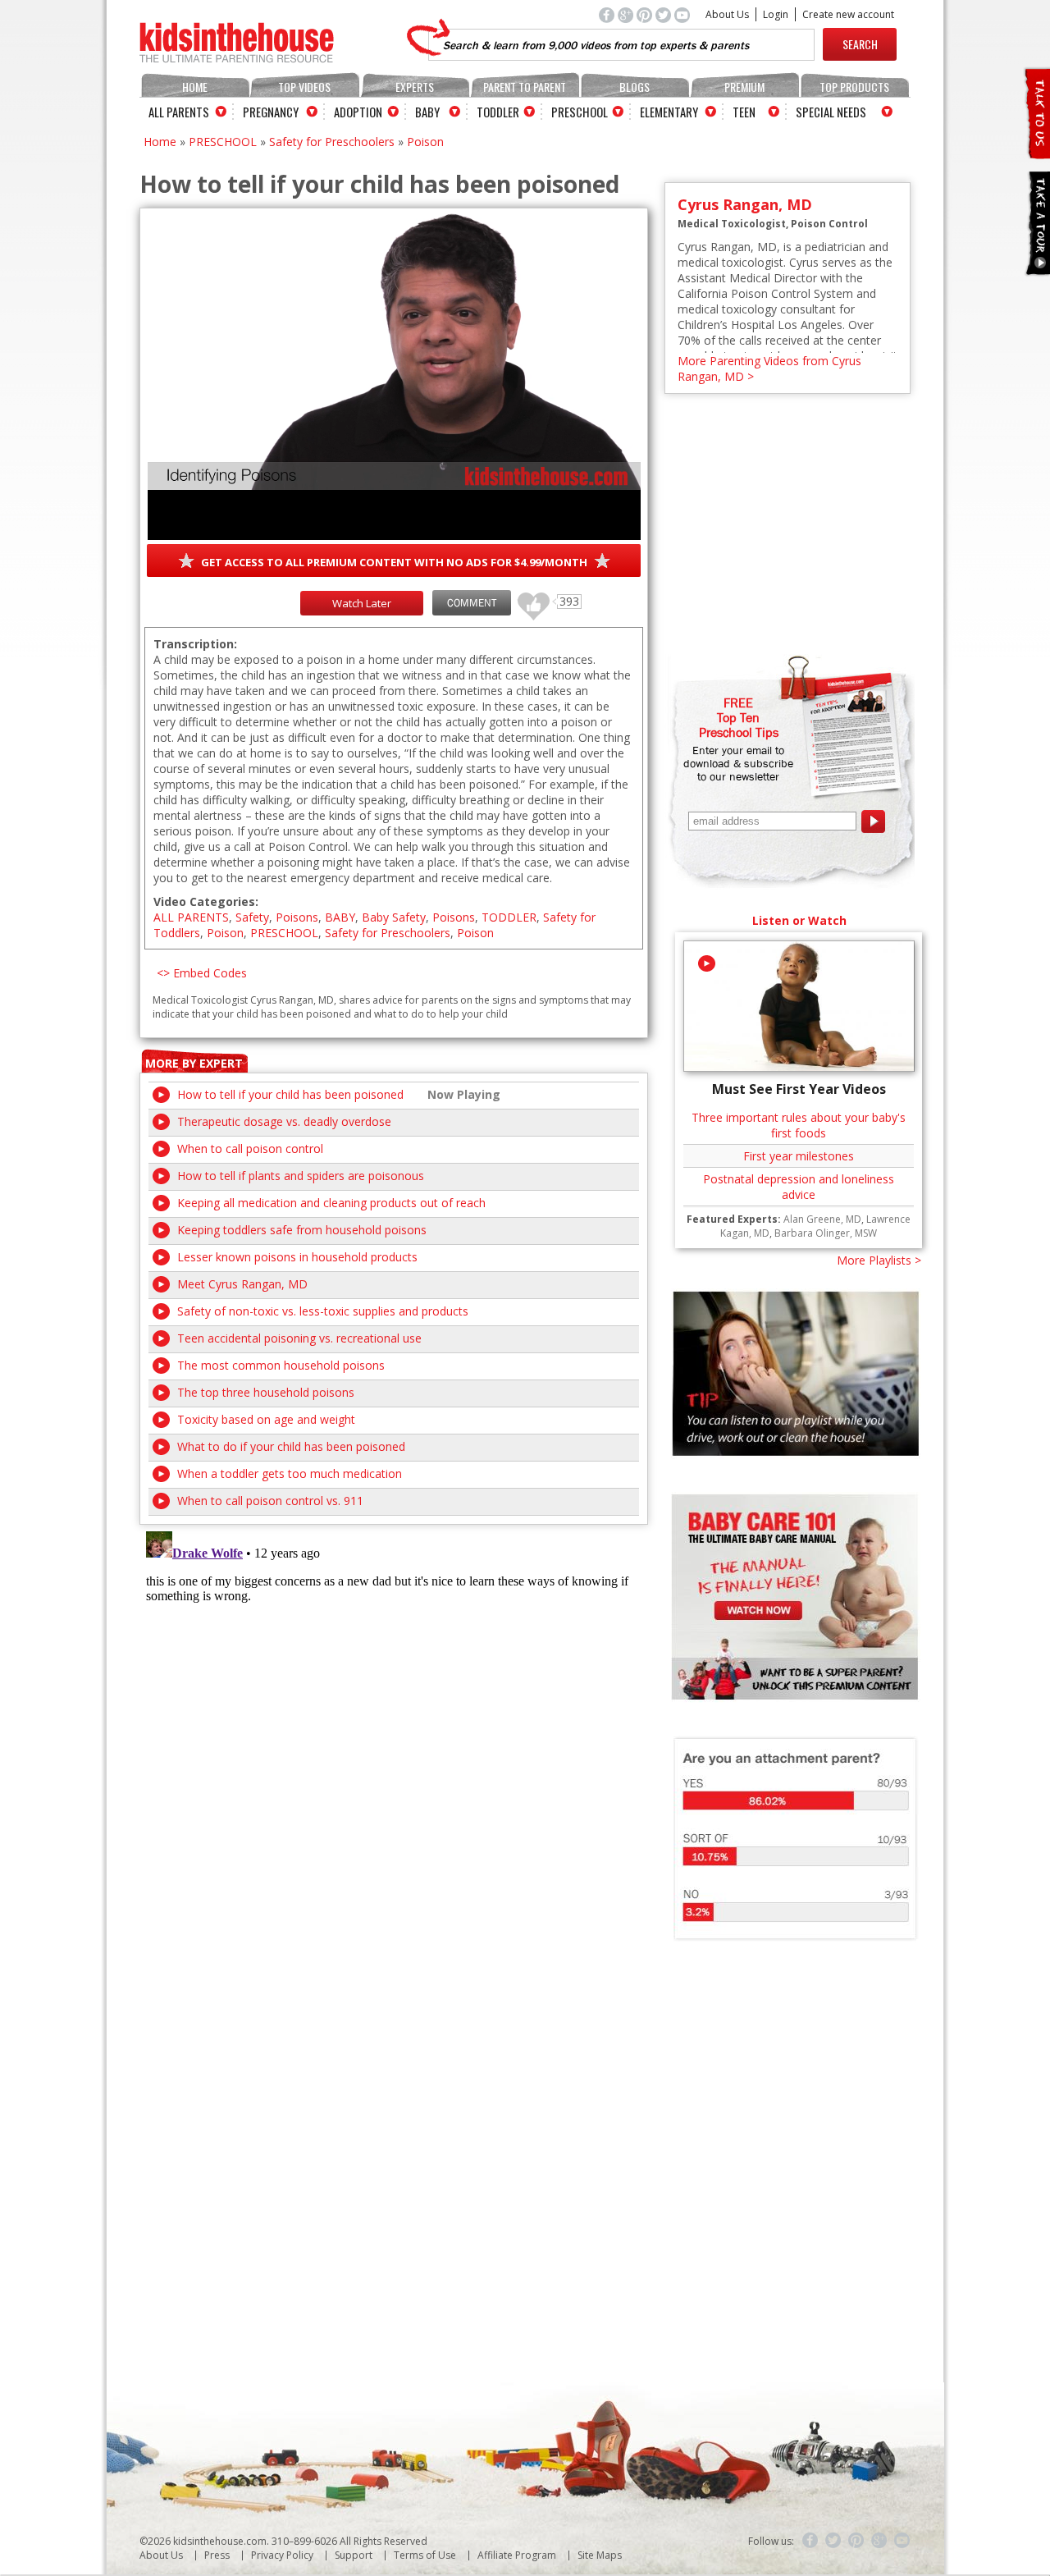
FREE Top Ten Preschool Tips (739, 717)
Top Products (854, 87)
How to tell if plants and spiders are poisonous (301, 1176)
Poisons (297, 917)
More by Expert (194, 1063)
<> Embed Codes (202, 973)
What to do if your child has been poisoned (291, 1446)
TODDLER (509, 917)
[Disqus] (394, 1730)
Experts (415, 87)
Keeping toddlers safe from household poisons (302, 1230)
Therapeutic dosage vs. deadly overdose (284, 1121)
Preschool (580, 112)
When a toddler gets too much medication (290, 1473)
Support (354, 2555)
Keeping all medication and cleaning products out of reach (331, 1203)
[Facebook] (810, 2541)
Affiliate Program (517, 2555)
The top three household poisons (266, 1392)
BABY (340, 917)
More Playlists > (879, 1260)
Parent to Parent (525, 87)
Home (195, 87)
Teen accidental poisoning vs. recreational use (299, 1338)
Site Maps (600, 2555)
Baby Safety (394, 917)
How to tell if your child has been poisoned (290, 1094)
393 (527, 599)
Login (776, 14)
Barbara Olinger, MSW (826, 1233)
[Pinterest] (856, 2541)
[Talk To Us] (1036, 152)
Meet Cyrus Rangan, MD (242, 1284)
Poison (425, 142)
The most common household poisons (281, 1365)
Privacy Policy (282, 2555)
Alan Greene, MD (822, 1219)
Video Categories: (206, 901)
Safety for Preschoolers (332, 142)
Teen (744, 112)
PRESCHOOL (223, 142)
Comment (472, 603)
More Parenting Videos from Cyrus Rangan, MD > (769, 368)
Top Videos (304, 87)
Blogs (635, 87)
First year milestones (799, 1156)
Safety (252, 917)
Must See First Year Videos (799, 1089)
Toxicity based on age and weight (266, 1419)
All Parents (179, 112)
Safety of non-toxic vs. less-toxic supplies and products (323, 1311)
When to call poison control (250, 1148)
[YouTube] (902, 2541)
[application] (394, 376)
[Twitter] (833, 2541)
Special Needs (831, 112)
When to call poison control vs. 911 (270, 1501)
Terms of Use (425, 2555)
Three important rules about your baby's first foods (799, 1125)
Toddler (498, 112)
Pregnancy (271, 112)
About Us (727, 14)
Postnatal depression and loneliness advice (799, 1187)
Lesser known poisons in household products (297, 1257)
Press (217, 2555)
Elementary (669, 112)
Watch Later (362, 603)
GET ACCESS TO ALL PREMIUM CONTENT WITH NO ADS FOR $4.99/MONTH (394, 562)
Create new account (848, 14)
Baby (427, 112)
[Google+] (879, 2541)
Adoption (358, 112)
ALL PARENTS (191, 917)
